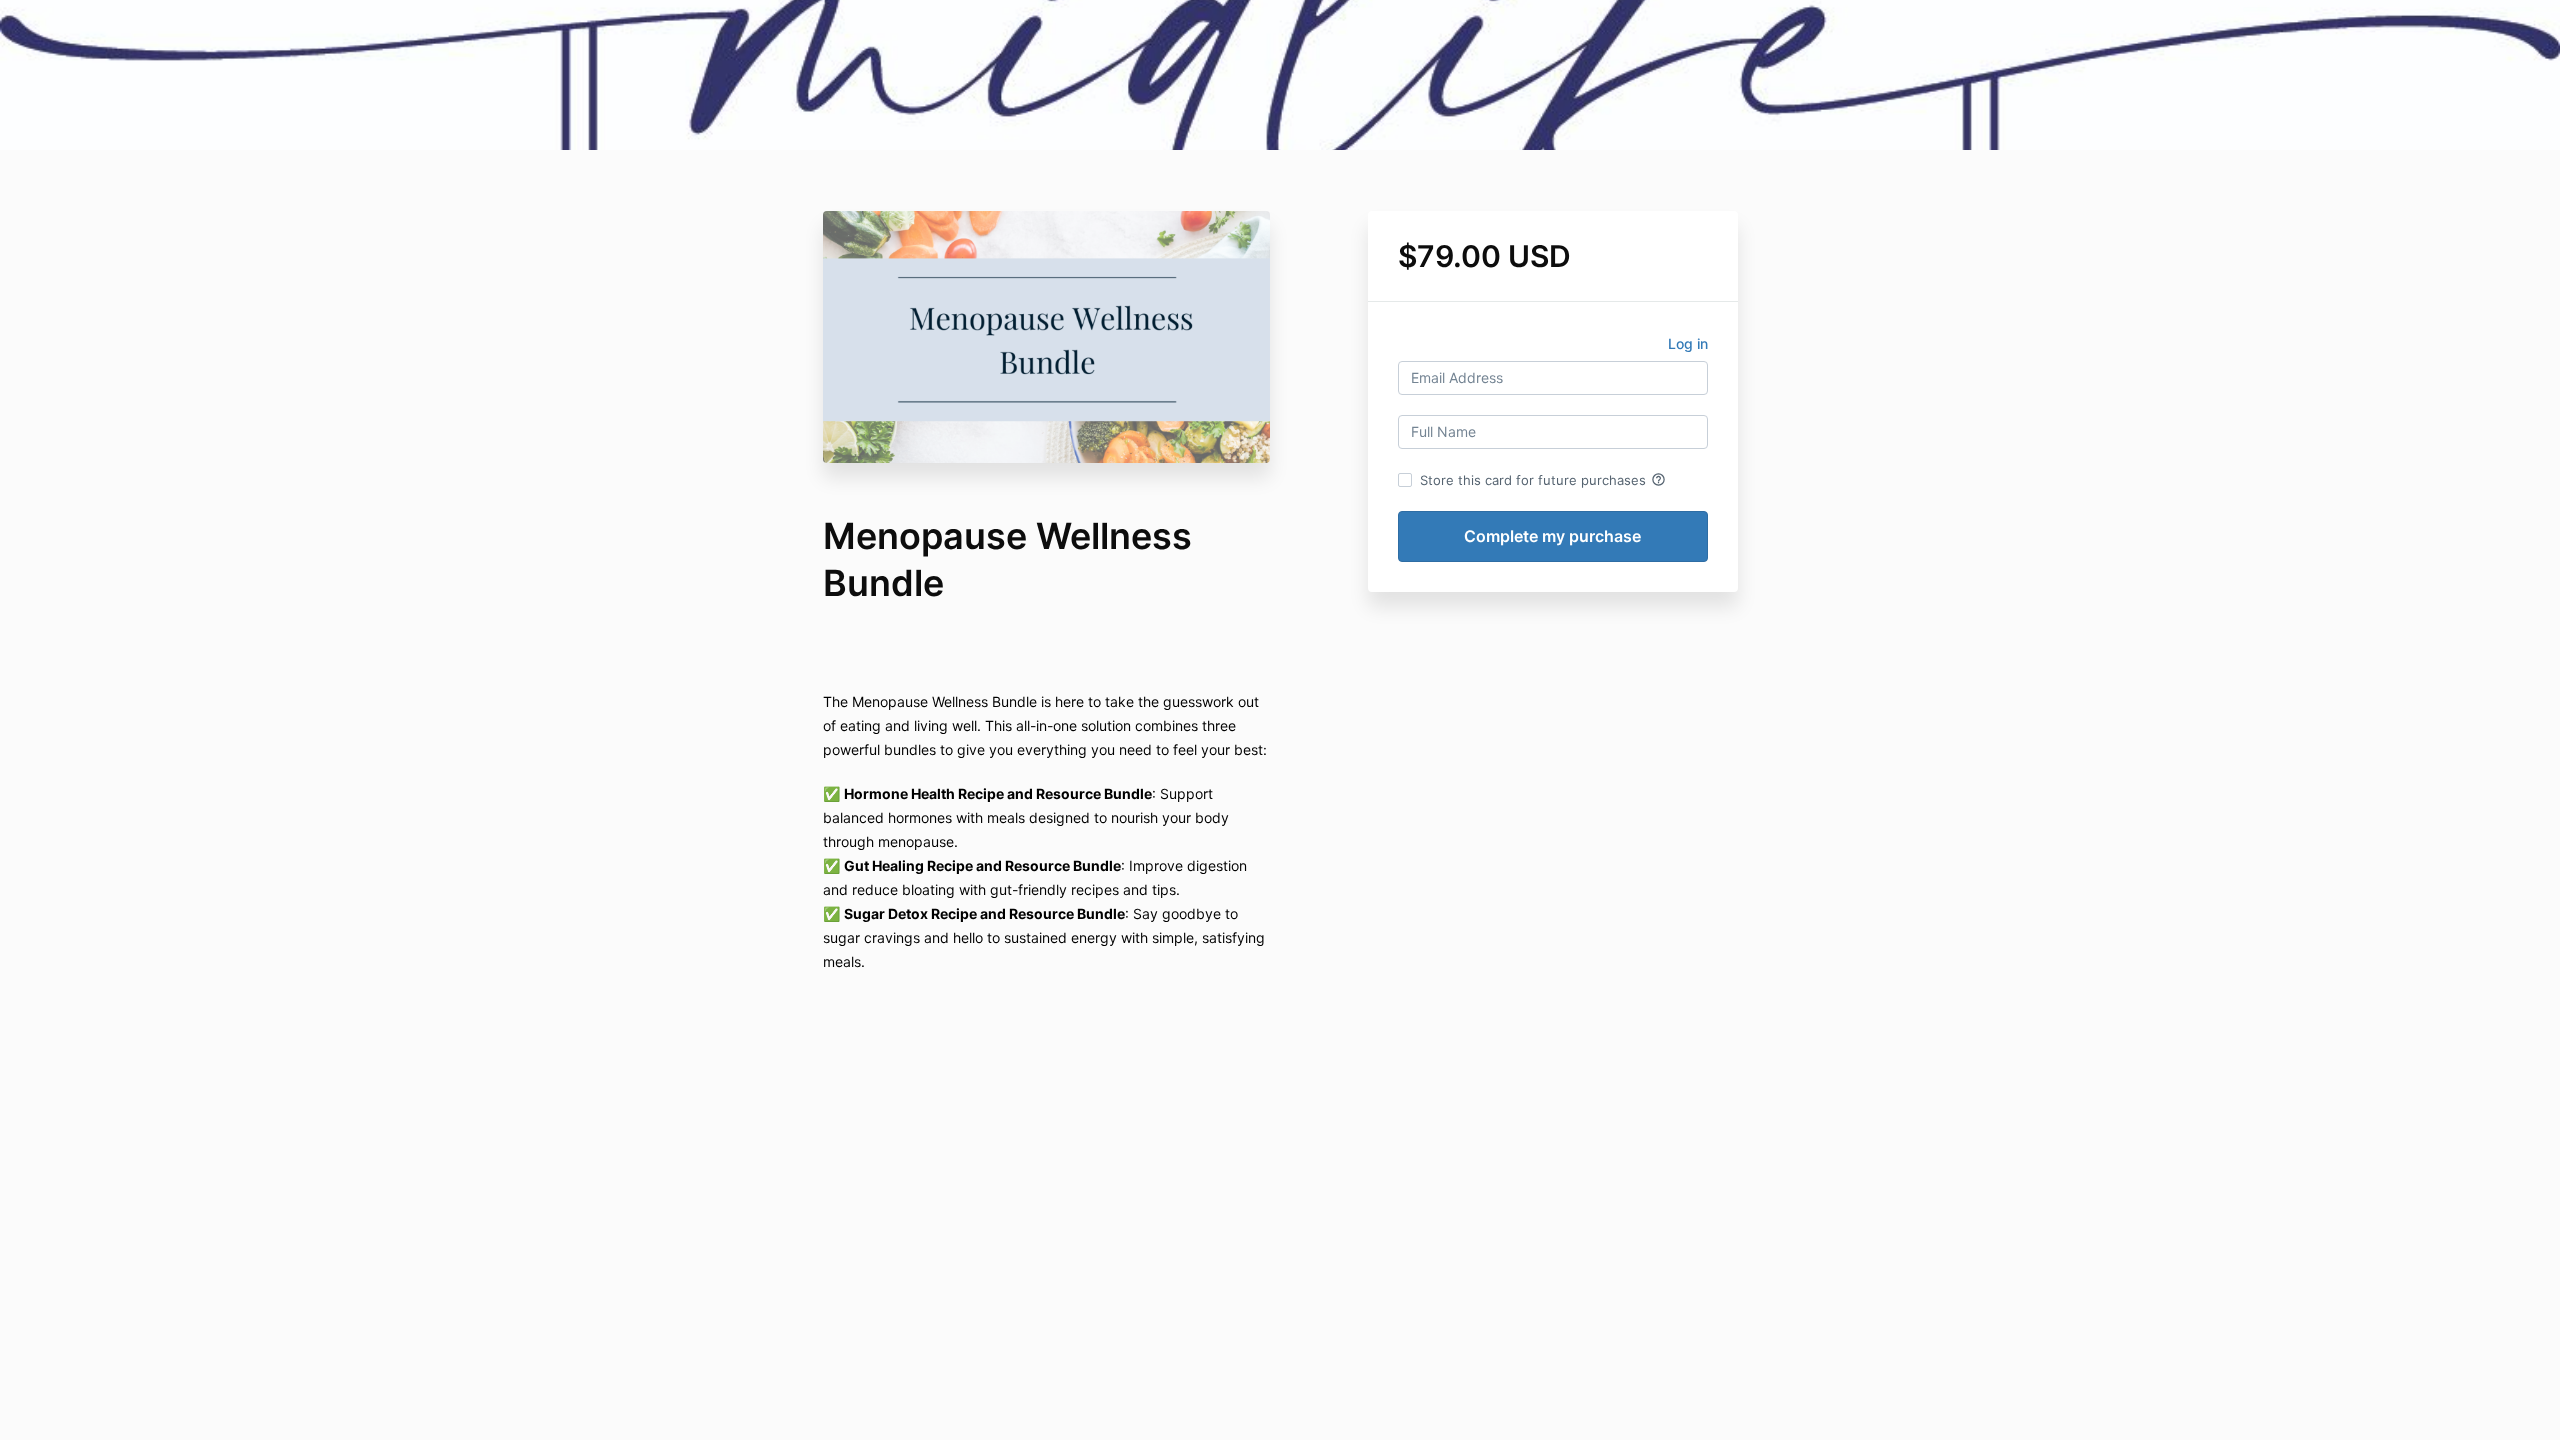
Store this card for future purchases (1543, 480)
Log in (1688, 343)
